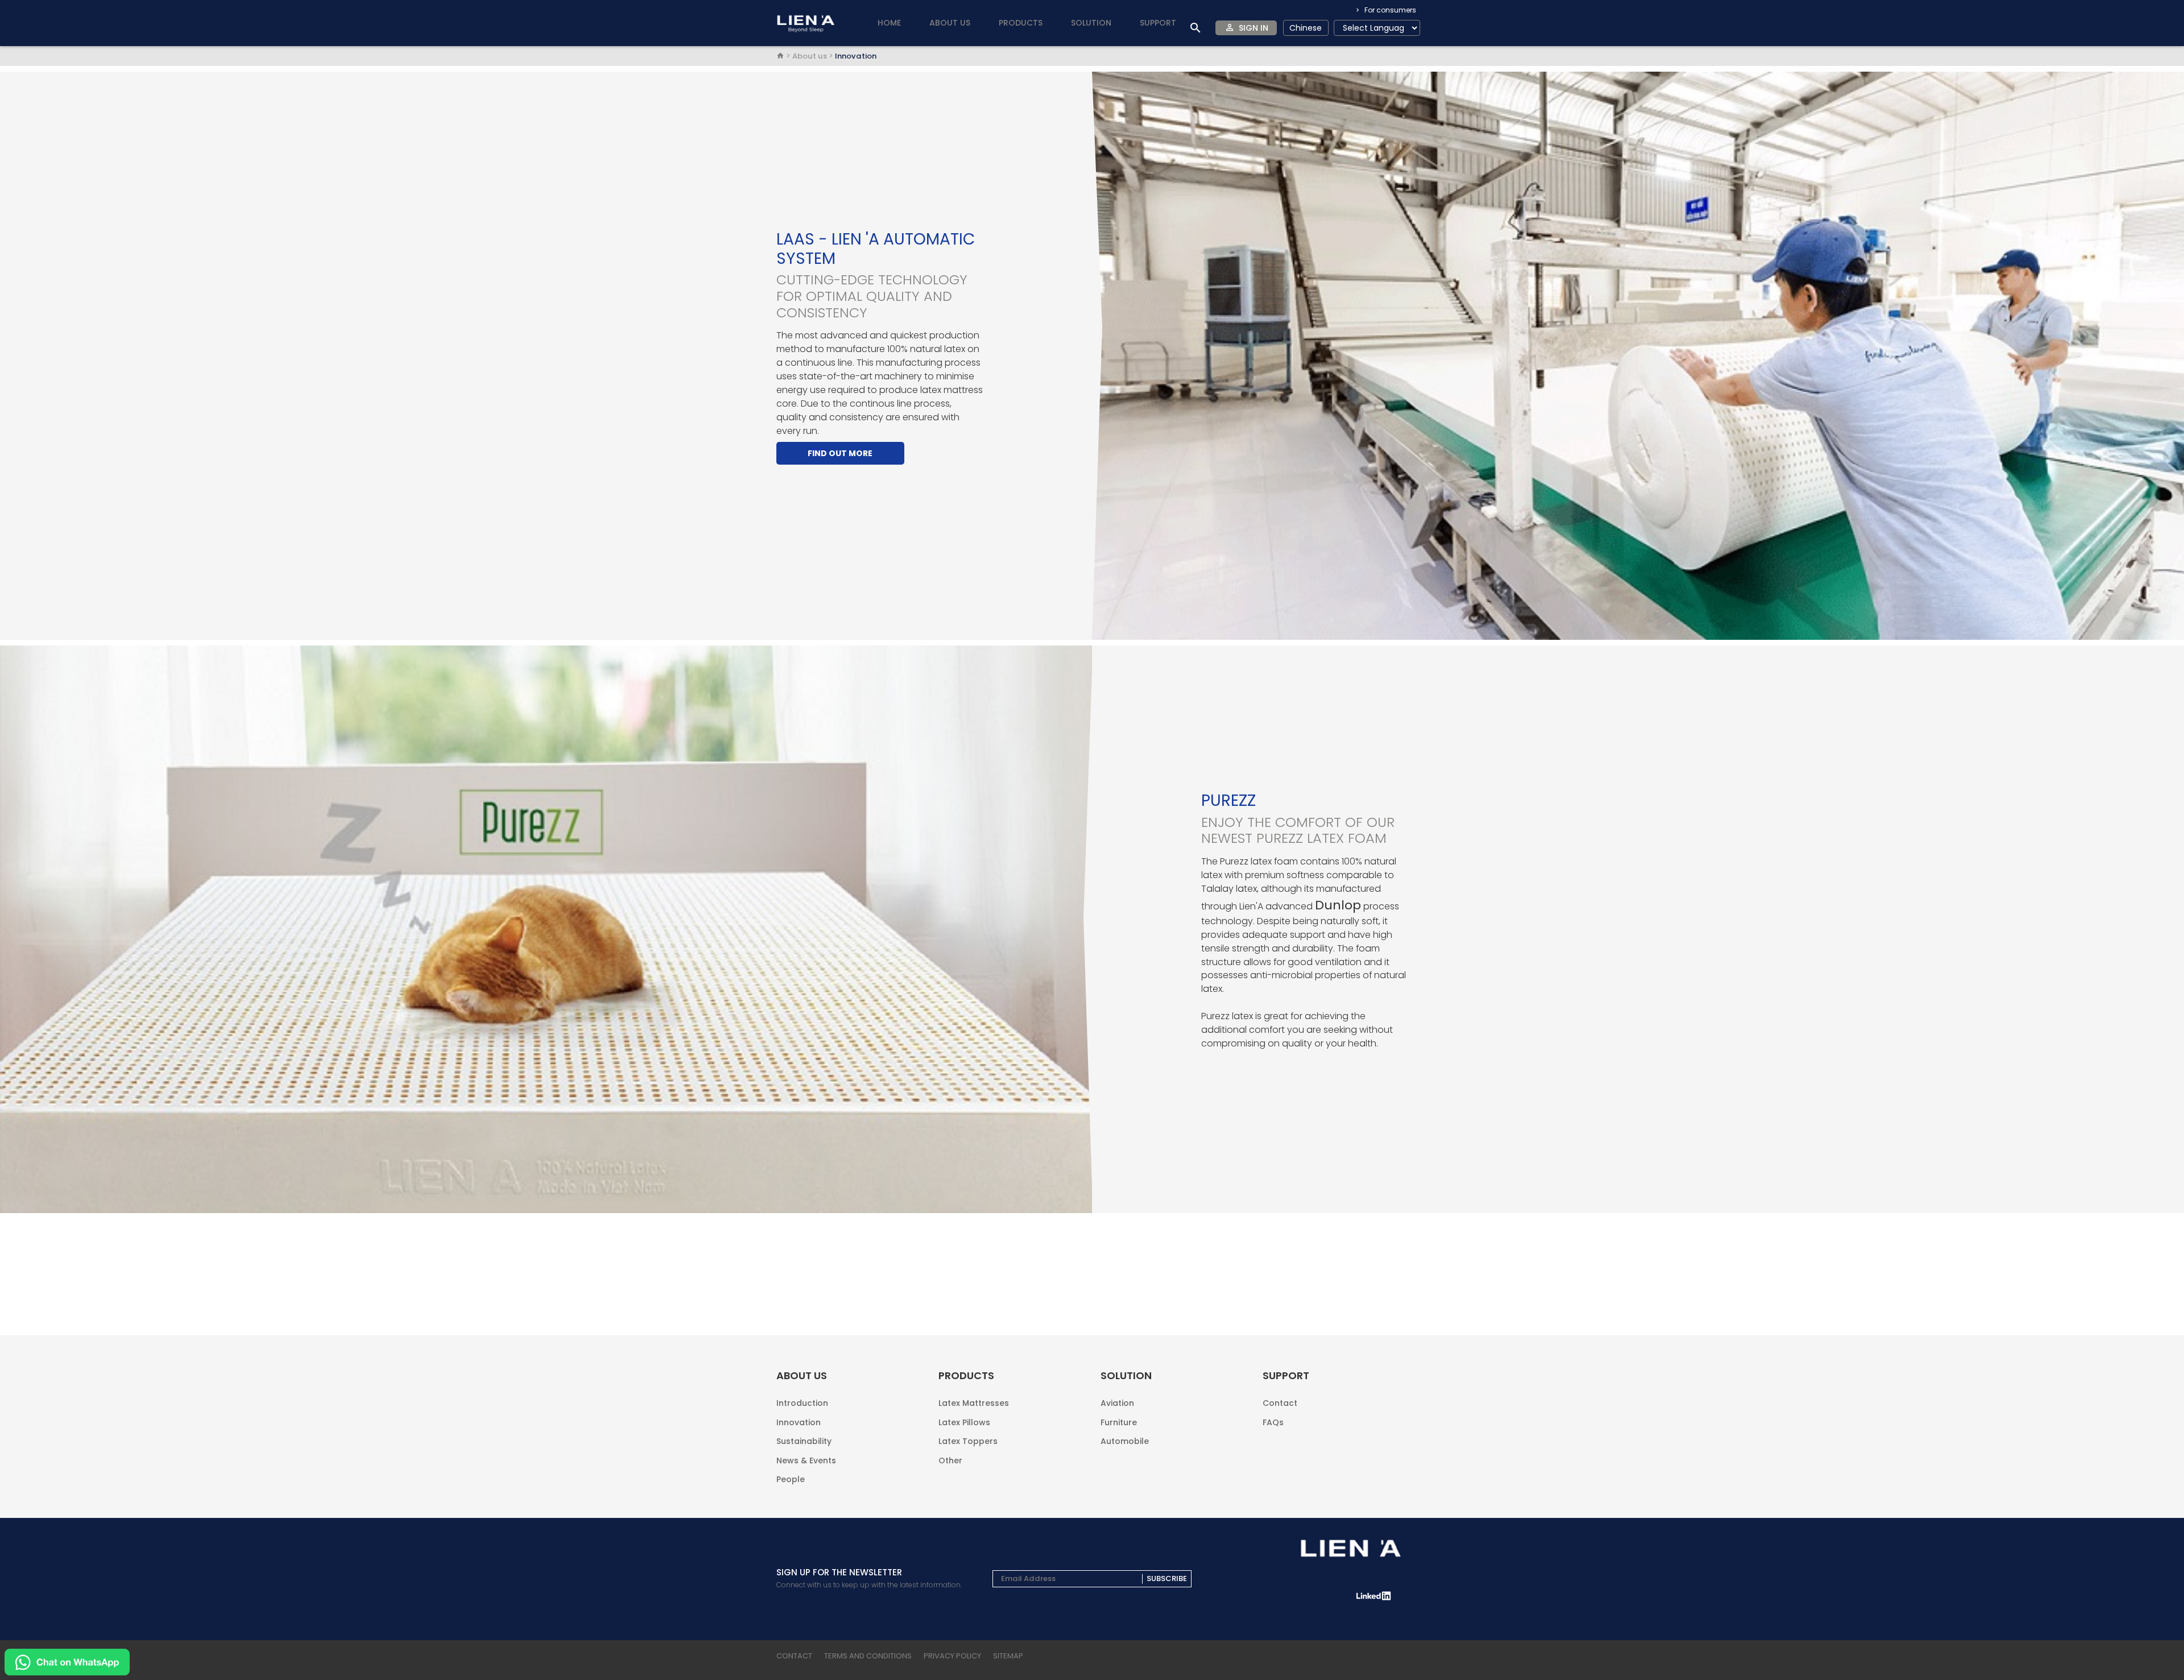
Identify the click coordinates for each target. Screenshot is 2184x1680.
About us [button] (950, 23)
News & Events (806, 1460)
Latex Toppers (968, 1441)
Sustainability (804, 1441)
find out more (840, 453)
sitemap (1008, 1656)
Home (889, 23)
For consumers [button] (1389, 10)
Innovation (799, 1422)
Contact (1280, 1403)
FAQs (1273, 1422)
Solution (1091, 23)
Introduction (802, 1403)
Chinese (1306, 28)
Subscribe (1167, 1579)
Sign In (1254, 28)
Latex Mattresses (974, 1403)
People (791, 1478)
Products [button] (1021, 23)
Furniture (1119, 1422)
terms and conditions (868, 1656)
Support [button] (1158, 23)
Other (950, 1460)
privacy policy (952, 1656)
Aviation (1117, 1403)
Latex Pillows (964, 1422)
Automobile (1125, 1440)
